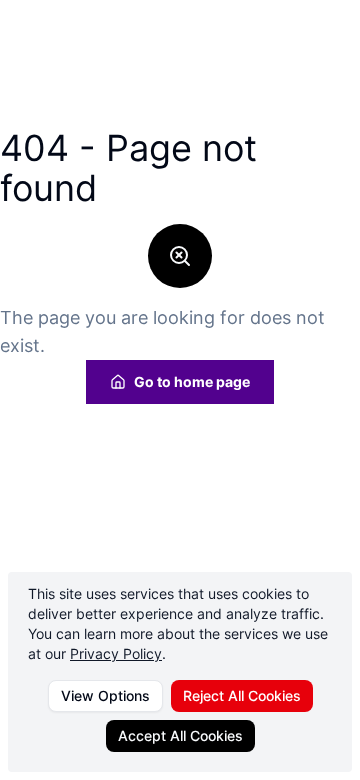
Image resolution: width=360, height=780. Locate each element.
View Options (105, 695)
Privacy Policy (116, 653)
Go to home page (192, 381)
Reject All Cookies (242, 695)
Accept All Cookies (180, 735)
